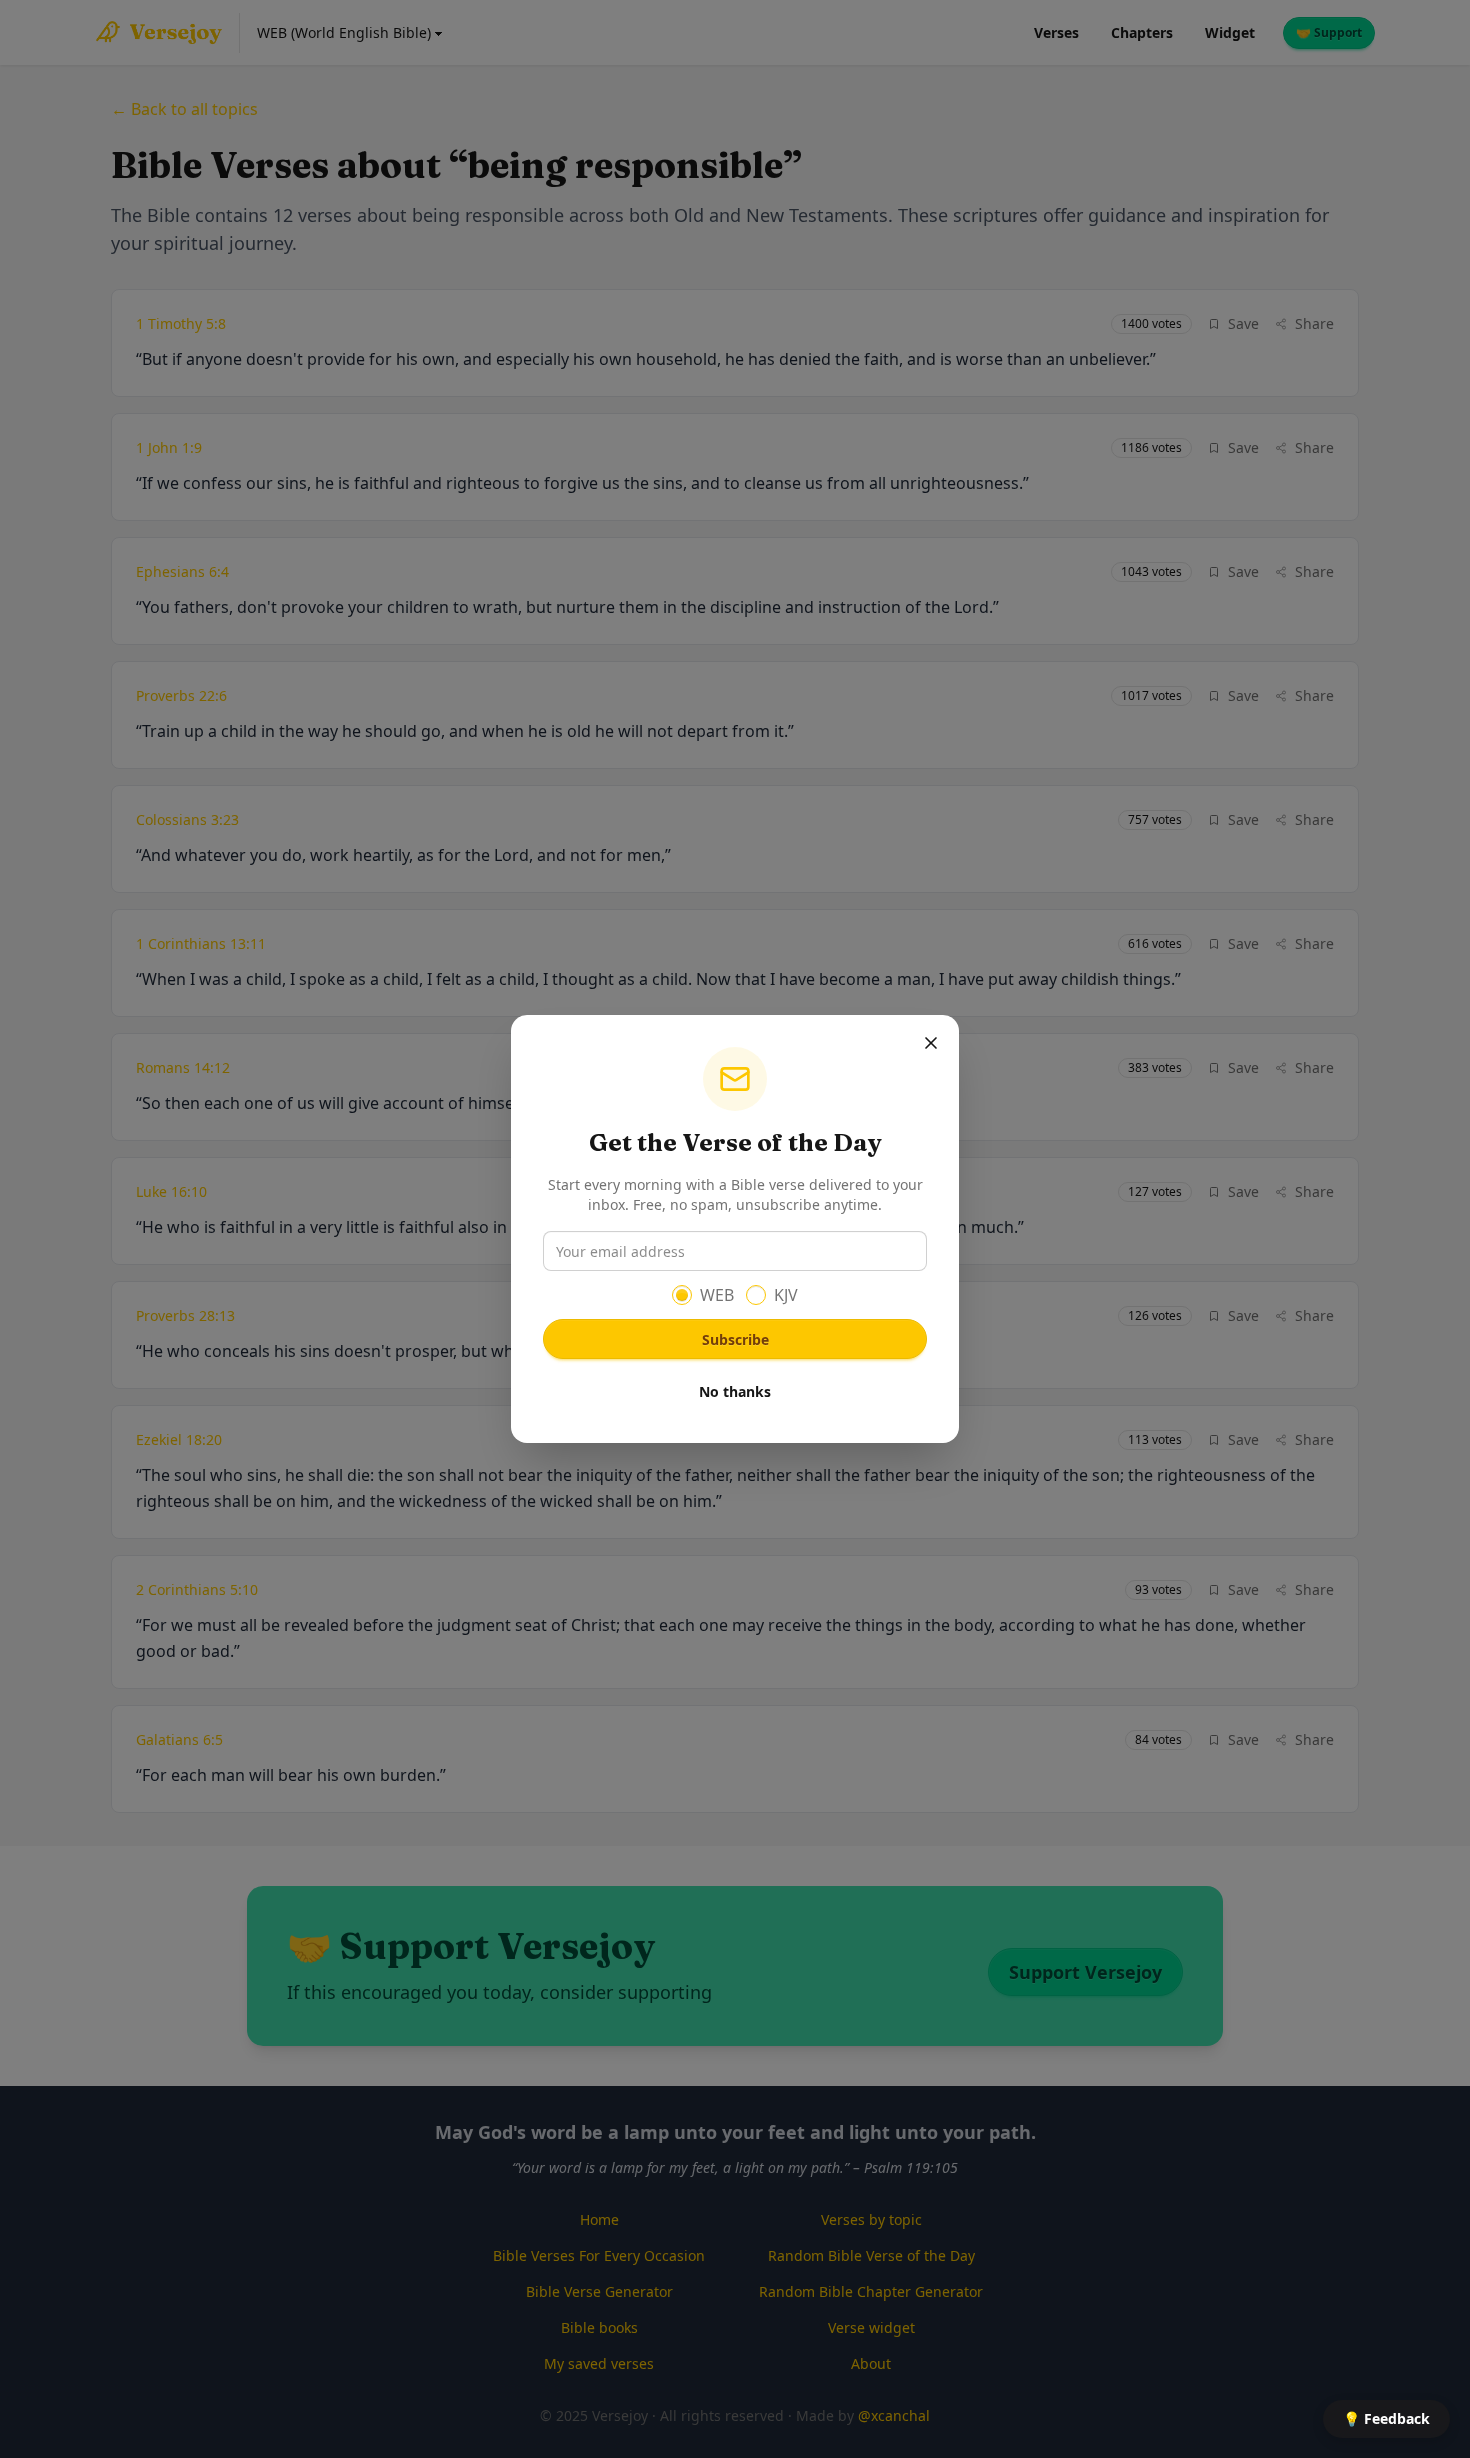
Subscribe (735, 1339)
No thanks (735, 1391)
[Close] (931, 1043)
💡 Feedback (1386, 2418)
